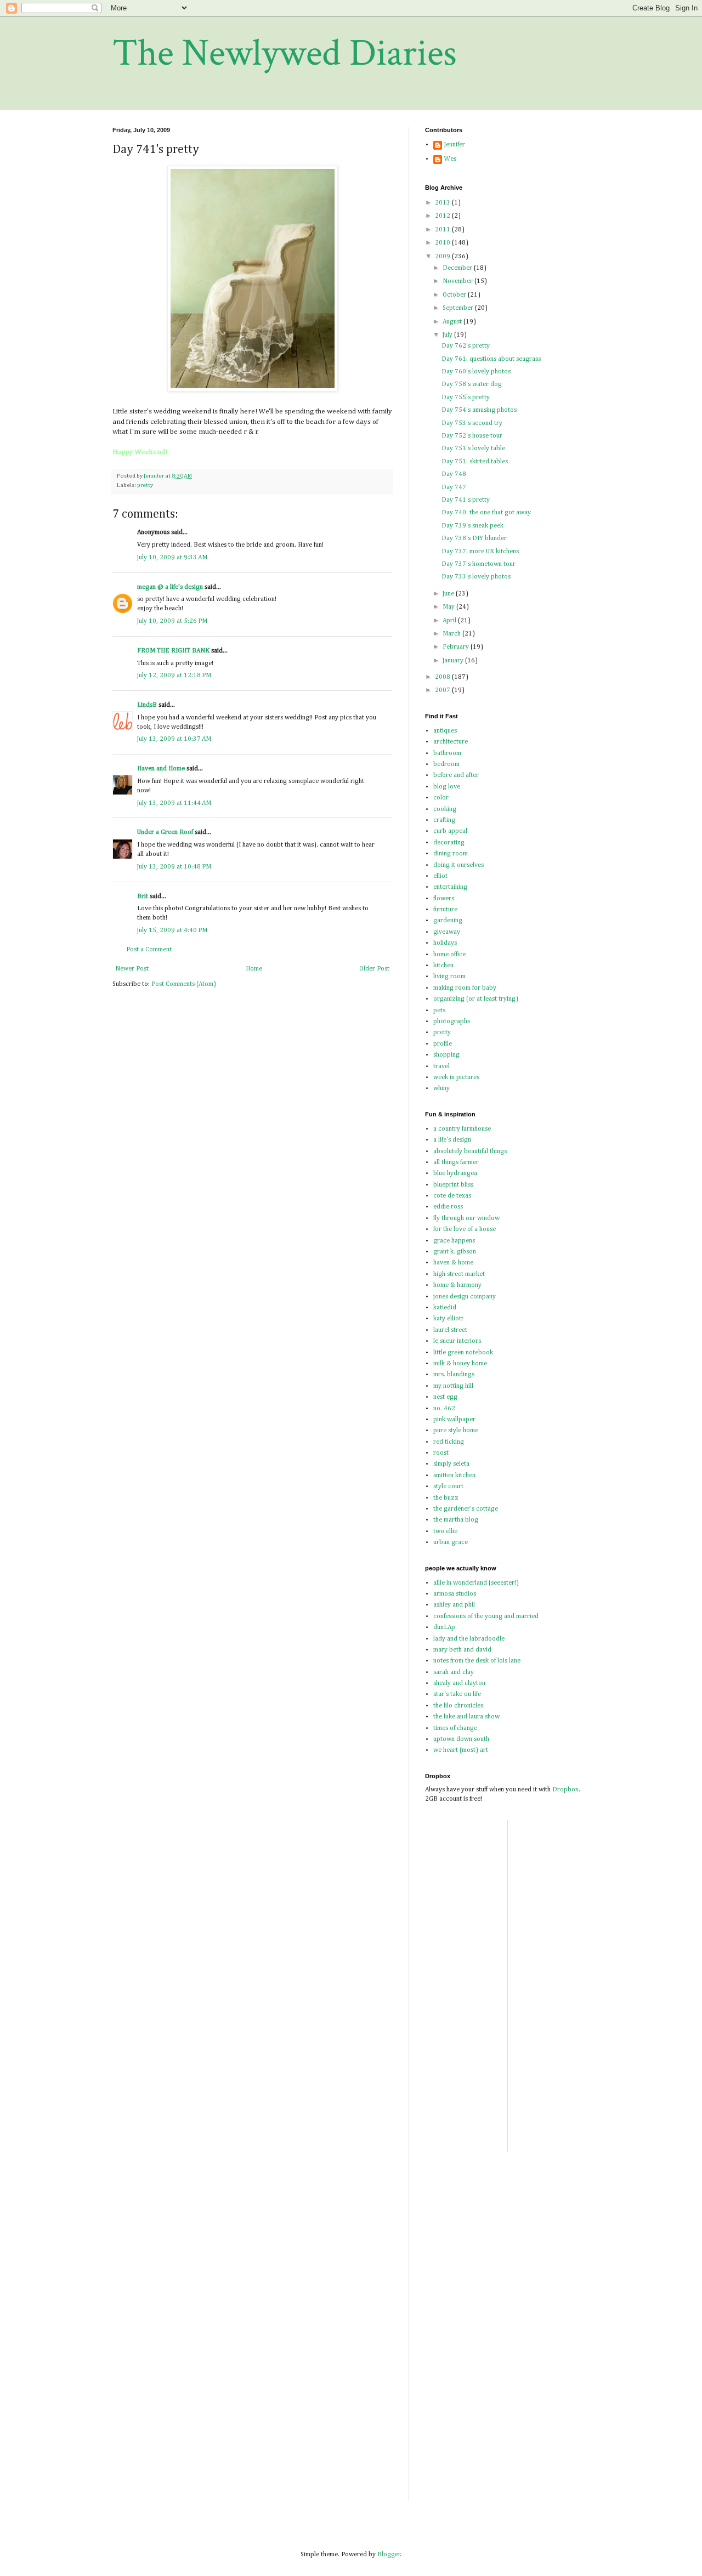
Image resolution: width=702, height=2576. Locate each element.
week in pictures (456, 1077)
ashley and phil (454, 1605)
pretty (145, 485)
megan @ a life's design (170, 587)
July (448, 335)
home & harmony (457, 1285)
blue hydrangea (455, 1173)
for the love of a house (465, 1229)
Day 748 (454, 474)
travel (441, 1066)
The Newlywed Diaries (285, 53)
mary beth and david (462, 1650)
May (449, 607)
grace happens (454, 1241)
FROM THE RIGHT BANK (173, 651)
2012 (443, 216)
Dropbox (565, 1790)
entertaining (450, 887)
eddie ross (448, 1207)
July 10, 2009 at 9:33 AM (172, 558)
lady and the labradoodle (469, 1639)
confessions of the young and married (486, 1616)
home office (449, 955)
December (458, 268)
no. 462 (444, 1409)
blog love (447, 787)
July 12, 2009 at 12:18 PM (174, 676)
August (453, 322)
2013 (443, 203)
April (450, 621)
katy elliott (448, 1319)
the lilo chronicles (458, 1706)
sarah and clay (454, 1672)
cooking (445, 809)
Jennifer (455, 145)
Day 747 (454, 487)
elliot (440, 876)
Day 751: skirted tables (475, 462)
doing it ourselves (458, 865)
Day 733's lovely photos (476, 577)
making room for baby (465, 988)
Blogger (389, 2555)
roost (441, 1453)
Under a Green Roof (165, 832)
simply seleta (451, 1464)
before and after (456, 775)
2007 (443, 690)
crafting (444, 820)
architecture (451, 742)
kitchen (443, 966)
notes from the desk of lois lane (477, 1661)
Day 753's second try (472, 423)
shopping (446, 1055)
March (452, 634)
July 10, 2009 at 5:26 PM (172, 621)
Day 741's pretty (466, 500)
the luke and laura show (466, 1717)
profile (443, 1044)
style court (448, 1486)
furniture (445, 910)
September (459, 308)
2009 (443, 257)
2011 (443, 230)
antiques (445, 731)
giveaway (447, 932)
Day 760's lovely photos (476, 372)
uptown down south (461, 1739)
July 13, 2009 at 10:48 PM (174, 867)
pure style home (456, 1431)
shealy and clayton (459, 1683)
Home (254, 969)
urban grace (451, 1542)
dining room (451, 854)
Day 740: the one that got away (486, 513)
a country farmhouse (462, 1129)
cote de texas (452, 1196)
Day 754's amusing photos (479, 410)
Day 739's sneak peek (472, 526)
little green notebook (463, 1353)
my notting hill (453, 1386)
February (457, 647)
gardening (448, 921)
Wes (450, 159)
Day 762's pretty (466, 346)
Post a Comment (149, 950)
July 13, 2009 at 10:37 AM (174, 739)
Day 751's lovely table (473, 449)
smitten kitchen (454, 1476)
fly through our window (466, 1218)
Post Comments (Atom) (184, 984)
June (449, 594)
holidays (445, 943)
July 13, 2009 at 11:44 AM (174, 803)
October (455, 295)
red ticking (449, 1442)
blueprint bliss (453, 1185)
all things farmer (456, 1162)
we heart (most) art (461, 1750)
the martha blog (456, 1520)
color (441, 798)
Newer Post (132, 969)
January (454, 661)
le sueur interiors (457, 1341)
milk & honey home (460, 1364)
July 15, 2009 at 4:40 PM (172, 930)
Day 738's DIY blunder (474, 538)
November (458, 281)
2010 (443, 243)
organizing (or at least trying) (476, 999)
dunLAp (444, 1627)
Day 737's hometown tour (479, 564)
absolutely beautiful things (470, 1151)
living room (449, 977)
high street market (459, 1274)
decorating (449, 843)
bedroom (446, 764)
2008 (443, 677)
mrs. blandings (454, 1375)
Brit (143, 897)
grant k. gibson (455, 1252)
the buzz (446, 1498)
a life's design (452, 1140)
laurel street (450, 1330)
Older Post (374, 969)
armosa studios (455, 1594)
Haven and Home (161, 769)
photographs (452, 1022)
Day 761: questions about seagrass (491, 359)
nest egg (445, 1397)
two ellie (445, 1531)
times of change (455, 1728)
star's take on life (457, 1694)
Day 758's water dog (472, 384)
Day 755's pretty (466, 398)
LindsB (147, 705)
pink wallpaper (454, 1420)
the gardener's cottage (466, 1509)
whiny (441, 1088)
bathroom (447, 753)
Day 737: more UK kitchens (480, 552)
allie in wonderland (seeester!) (476, 1583)
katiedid (445, 1308)
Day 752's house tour (472, 436)
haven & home (453, 1263)
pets (439, 1011)
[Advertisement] (549, 1984)
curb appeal (450, 831)
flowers (444, 899)
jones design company (465, 1297)
